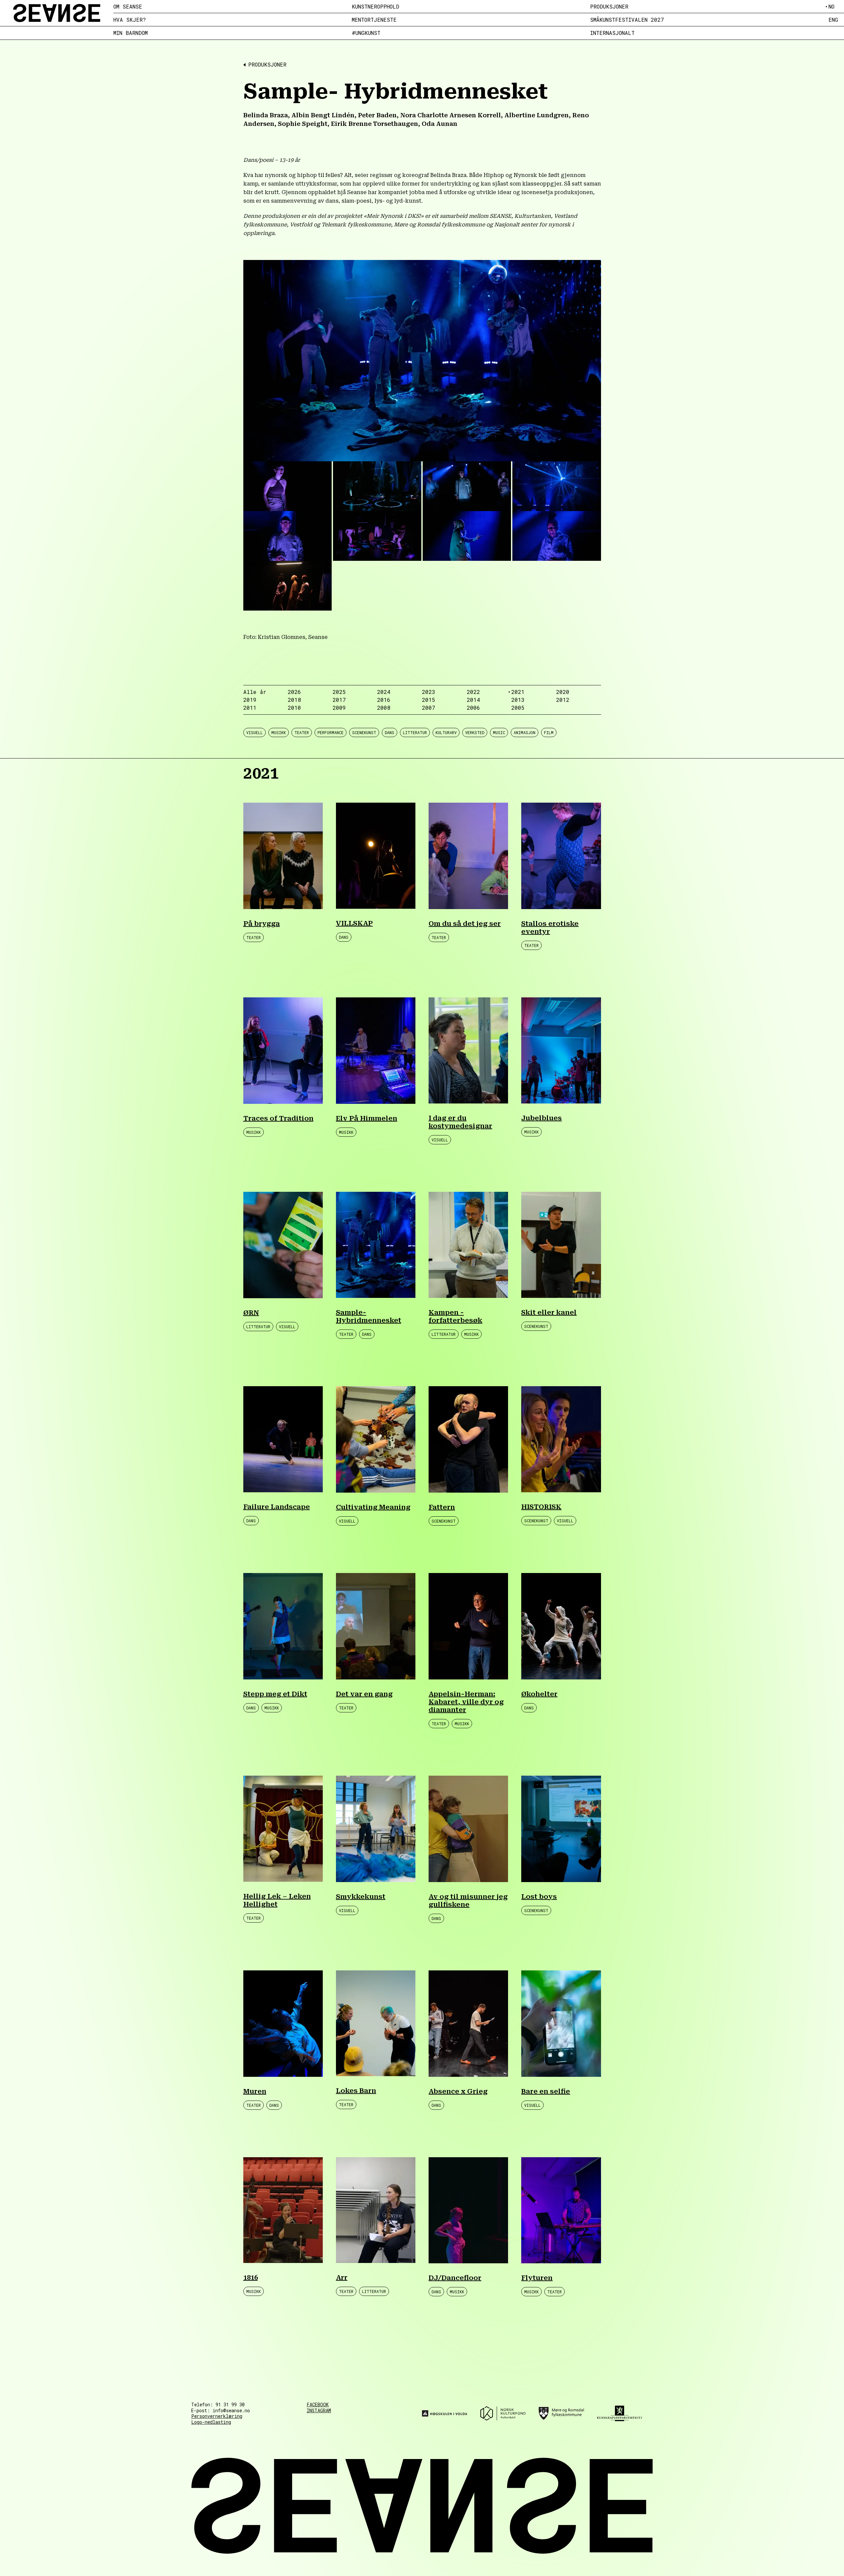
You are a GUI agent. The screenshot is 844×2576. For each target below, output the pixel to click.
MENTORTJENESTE (374, 20)
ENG (833, 20)
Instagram (319, 2411)
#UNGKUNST (366, 33)
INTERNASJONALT (612, 33)
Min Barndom (131, 33)
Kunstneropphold (376, 7)
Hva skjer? (130, 20)
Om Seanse (128, 7)
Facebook (318, 2405)
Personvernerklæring (217, 2416)
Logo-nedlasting (211, 2422)
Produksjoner (609, 7)
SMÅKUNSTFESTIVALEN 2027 (627, 20)
